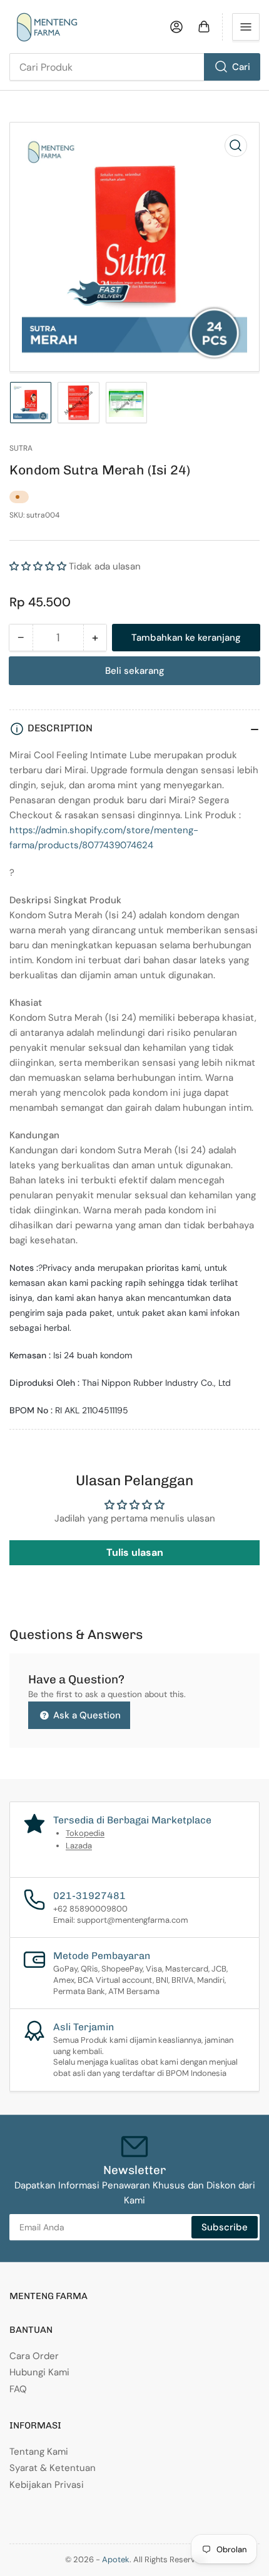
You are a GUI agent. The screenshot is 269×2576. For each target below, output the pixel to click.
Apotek (116, 2559)
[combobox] (134, 67)
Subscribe (225, 2227)
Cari (241, 67)
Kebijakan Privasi (47, 2485)
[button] (38, 566)
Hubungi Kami (39, 2372)
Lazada (79, 1846)
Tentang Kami (39, 2452)
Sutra (21, 448)
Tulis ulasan (135, 1552)
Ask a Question (86, 1715)
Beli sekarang (135, 671)
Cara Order (34, 2356)
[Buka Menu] (246, 27)
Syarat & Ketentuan (53, 2468)
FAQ (18, 2389)
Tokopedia (85, 1833)
